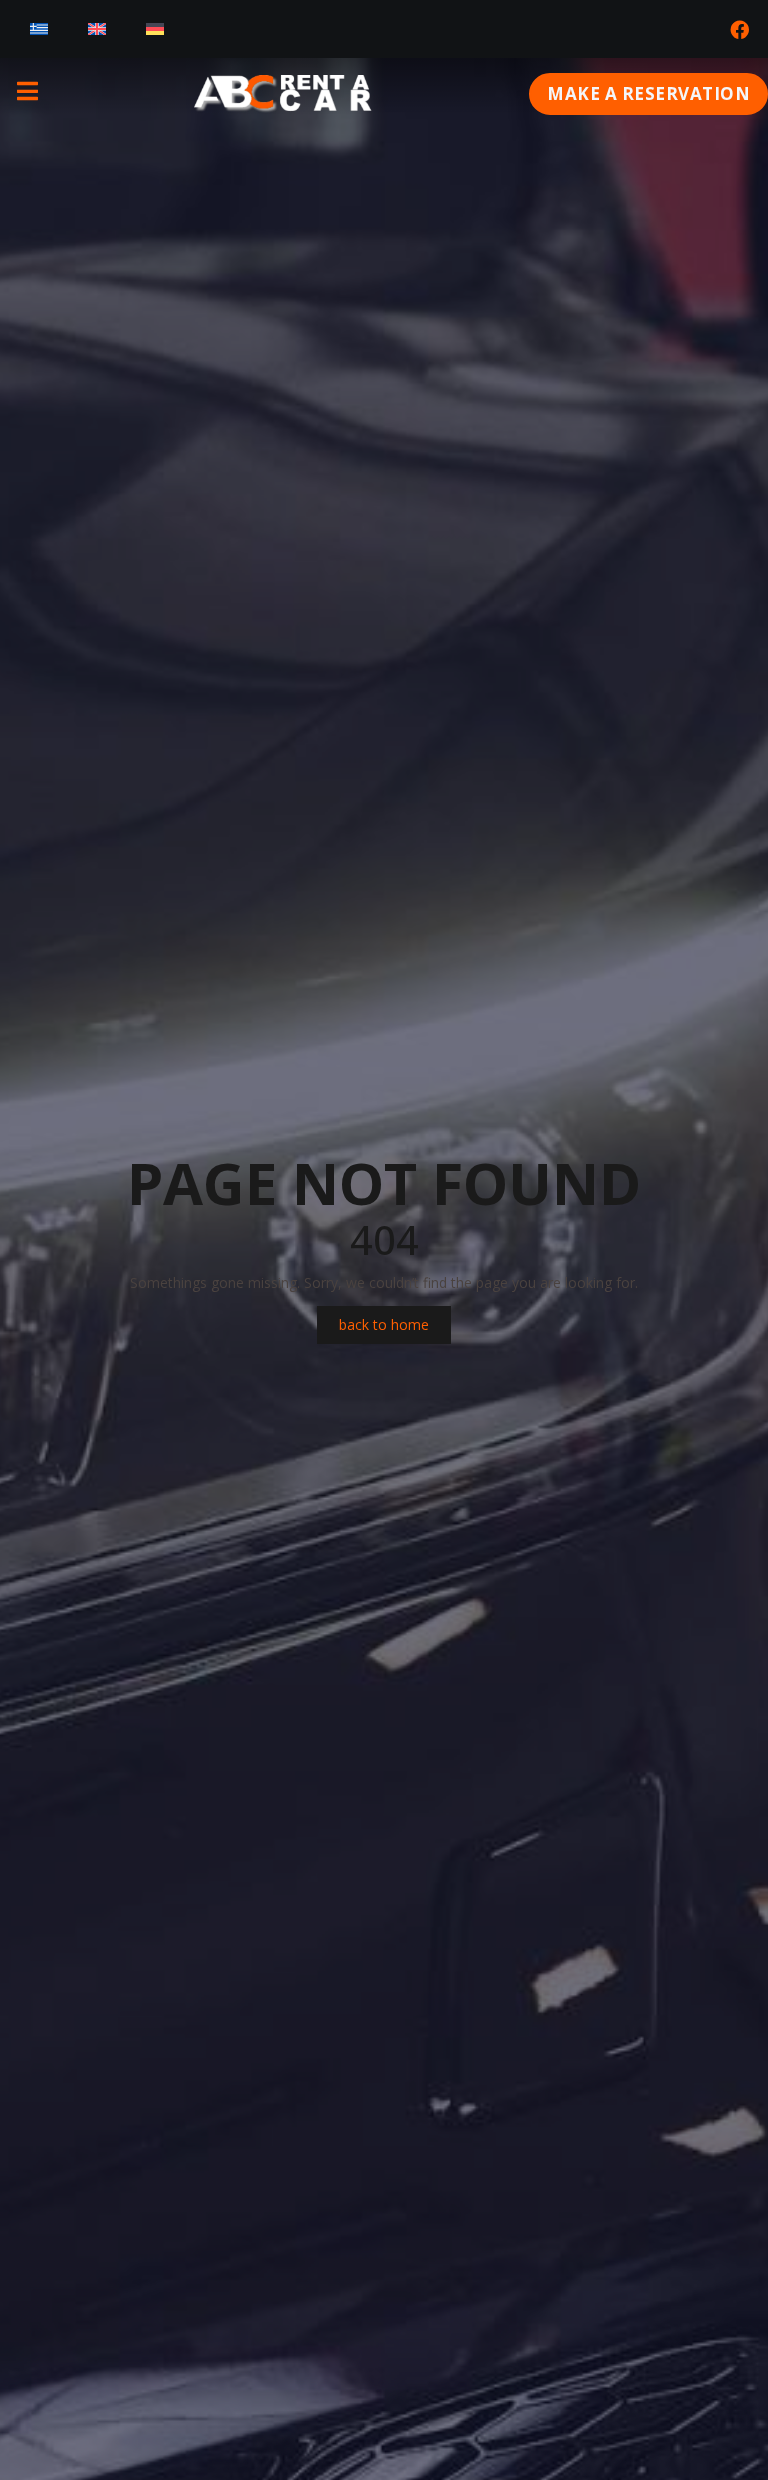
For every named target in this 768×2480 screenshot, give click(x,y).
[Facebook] (739, 29)
